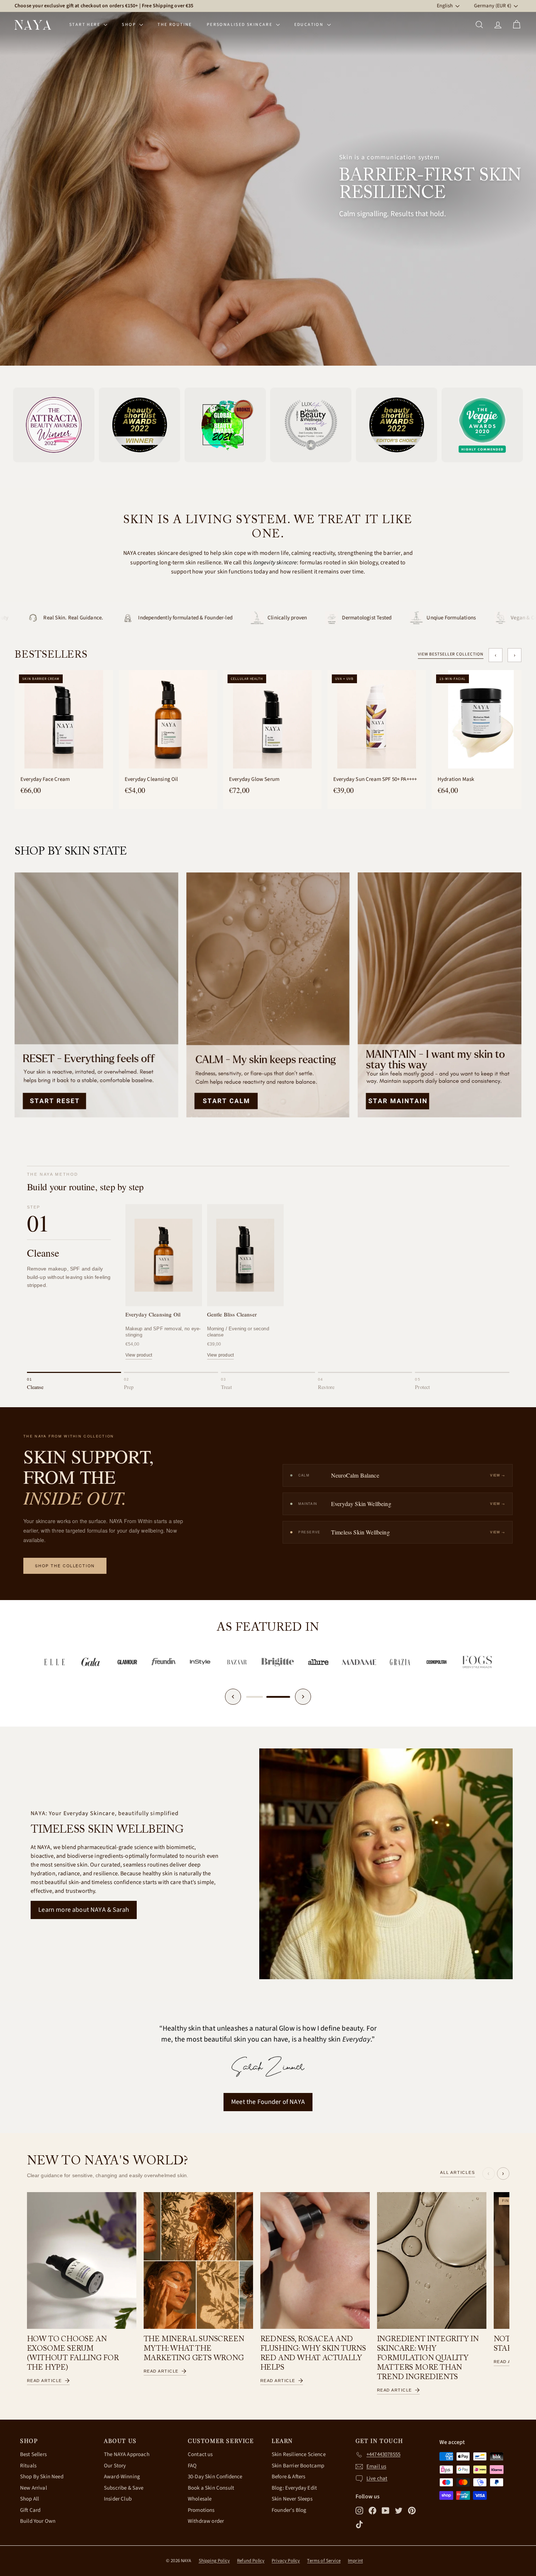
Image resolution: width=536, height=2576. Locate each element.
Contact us (200, 2454)
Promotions (201, 2510)
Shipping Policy (214, 2561)
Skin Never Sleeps (292, 2499)
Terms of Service (324, 2561)
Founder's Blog (289, 2510)
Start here (86, 25)
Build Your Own (38, 2521)
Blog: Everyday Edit (294, 2488)
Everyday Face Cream (45, 779)
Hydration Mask (456, 779)
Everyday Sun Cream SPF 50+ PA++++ (375, 779)
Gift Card (30, 2510)
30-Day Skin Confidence (215, 2477)
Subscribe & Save (124, 2488)
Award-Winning (122, 2477)
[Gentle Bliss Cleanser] (245, 1255)
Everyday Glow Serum (254, 779)
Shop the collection (65, 1566)
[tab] (74, 1382)
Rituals (28, 2466)
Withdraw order (206, 2521)
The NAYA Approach (127, 2454)
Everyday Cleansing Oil (152, 779)
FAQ (192, 2466)
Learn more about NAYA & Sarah (84, 1910)
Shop (130, 25)
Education (310, 25)
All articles (457, 2172)
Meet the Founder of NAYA (268, 2102)
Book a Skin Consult (211, 2488)
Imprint (355, 2561)
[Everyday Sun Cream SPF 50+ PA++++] (377, 719)
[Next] (303, 1697)
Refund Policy (251, 2561)
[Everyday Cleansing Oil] (168, 719)
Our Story (115, 2466)
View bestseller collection (451, 654)
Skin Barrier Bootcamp (298, 2466)
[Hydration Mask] (481, 719)
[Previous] (233, 1697)
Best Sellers (33, 2454)
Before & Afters (288, 2477)
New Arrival (34, 2488)
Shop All (30, 2499)
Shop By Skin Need (42, 2477)
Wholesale (200, 2499)
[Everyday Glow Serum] (272, 719)
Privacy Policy (286, 2561)
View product (139, 1355)
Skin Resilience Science (299, 2454)
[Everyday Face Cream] (64, 719)
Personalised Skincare (240, 25)
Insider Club (118, 2499)
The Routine (175, 25)
